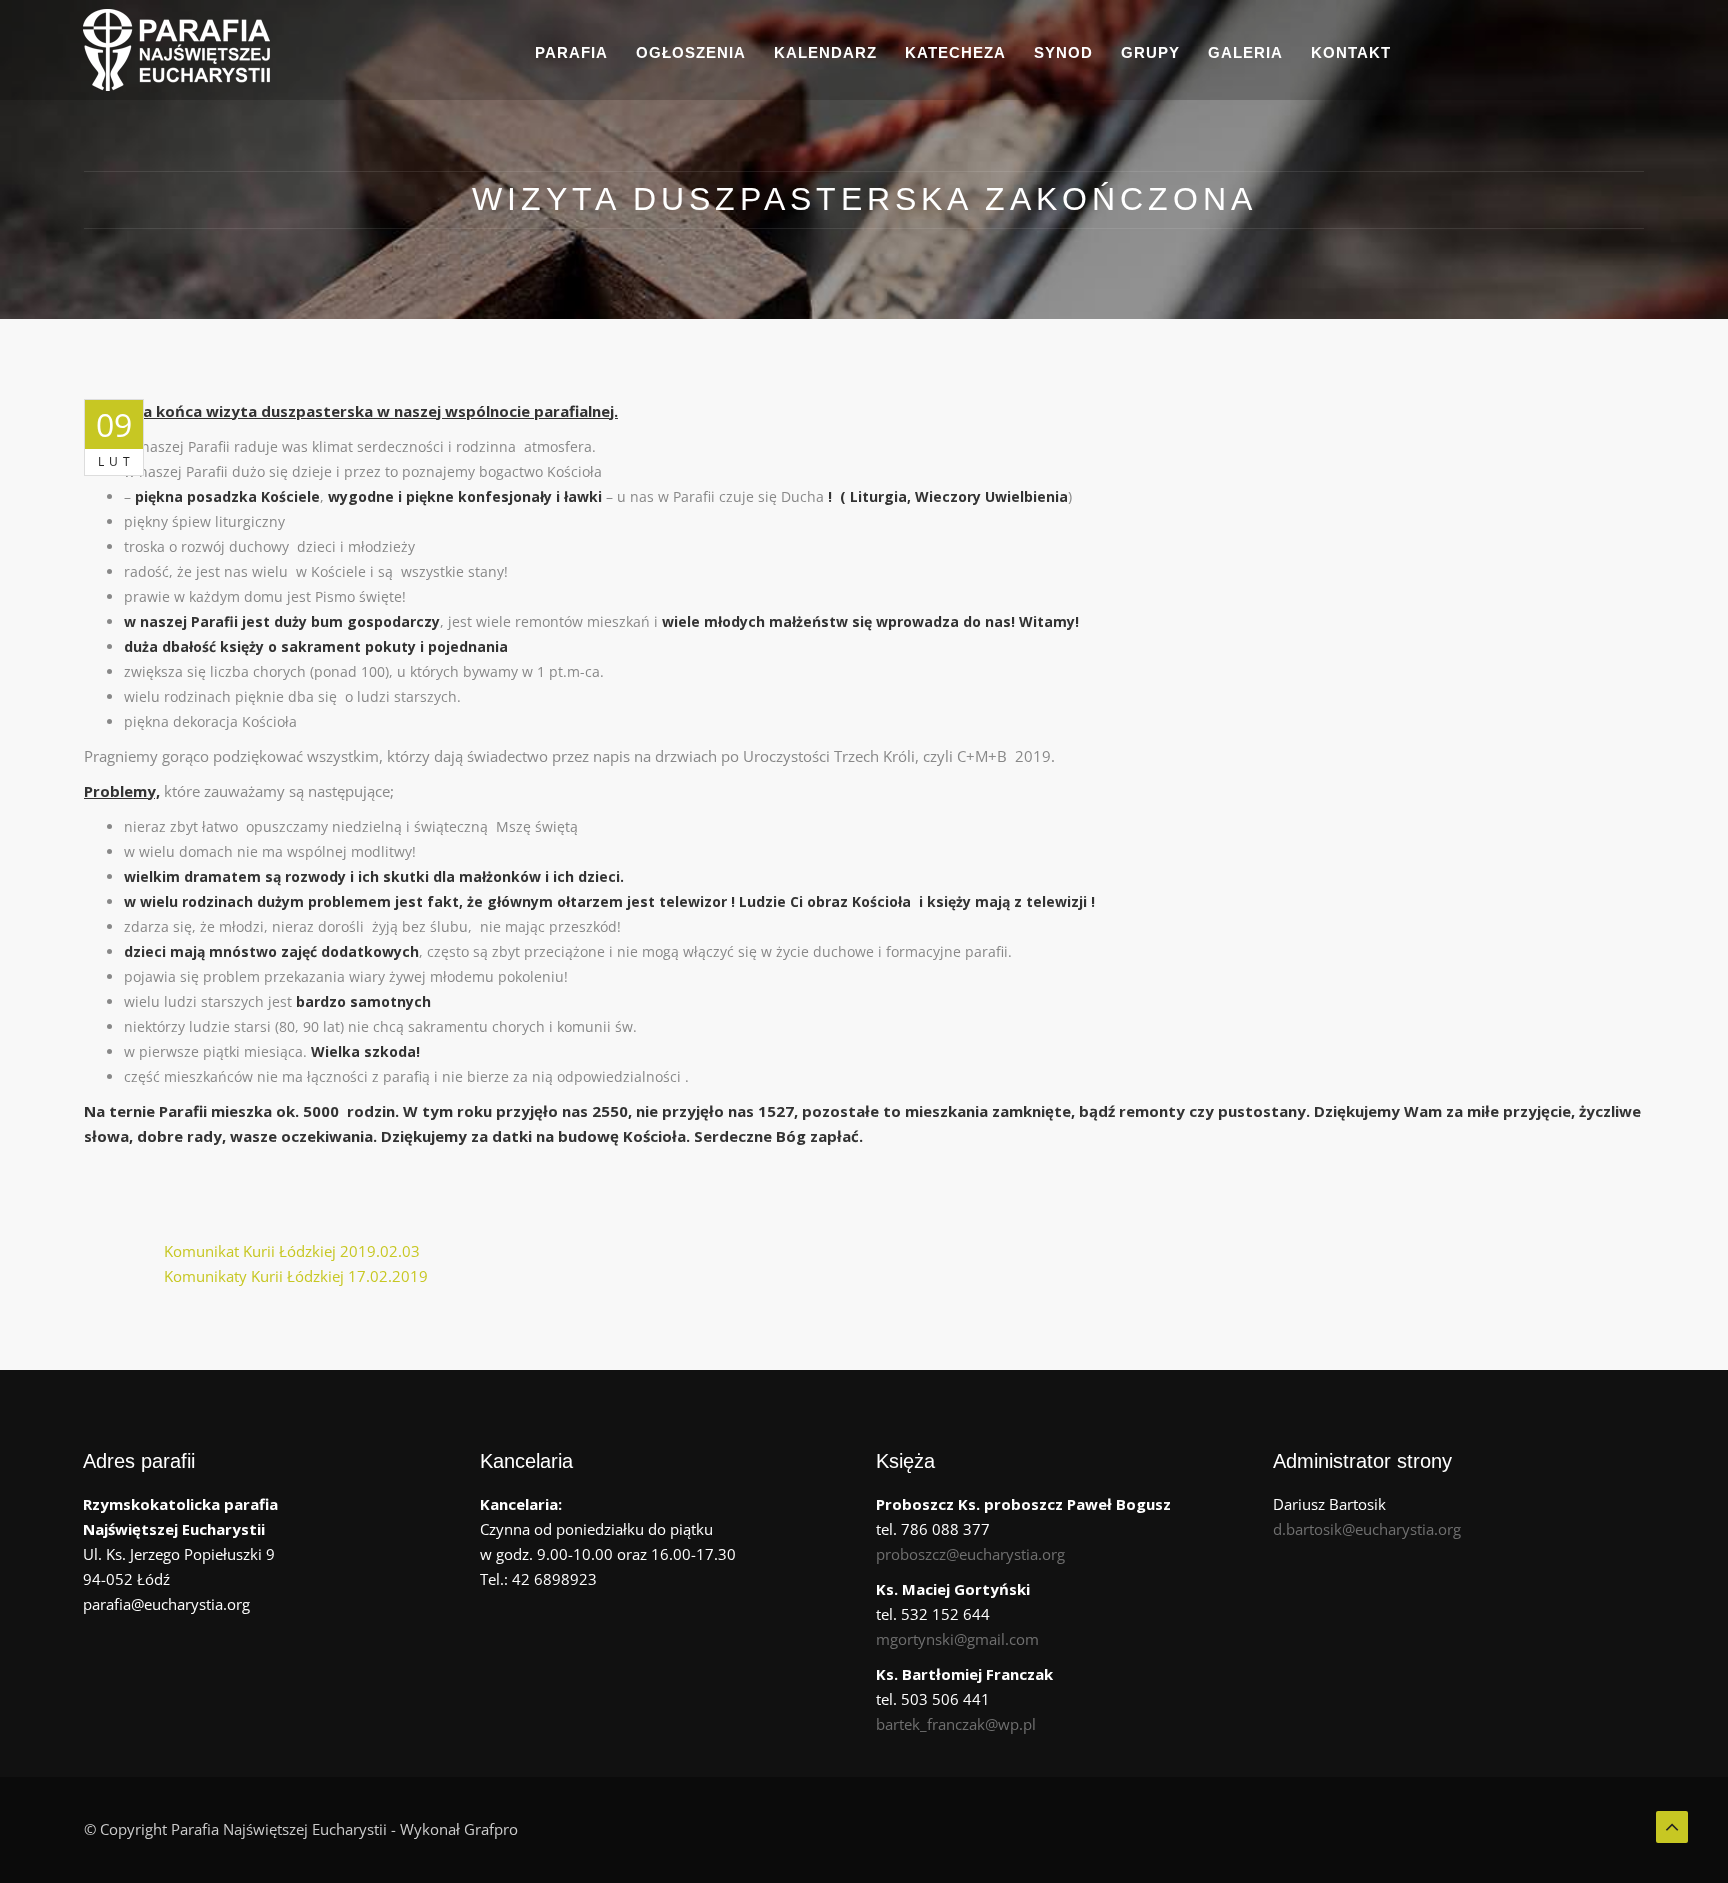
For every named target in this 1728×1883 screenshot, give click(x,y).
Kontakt (1351, 52)
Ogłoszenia (691, 52)
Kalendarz (825, 52)
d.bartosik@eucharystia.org (1367, 1529)
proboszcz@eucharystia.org (970, 1554)
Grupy (1150, 52)
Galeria (1245, 52)
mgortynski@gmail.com (957, 1639)
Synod (1063, 52)
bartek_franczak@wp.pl (956, 1724)
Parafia (571, 52)
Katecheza (955, 52)
